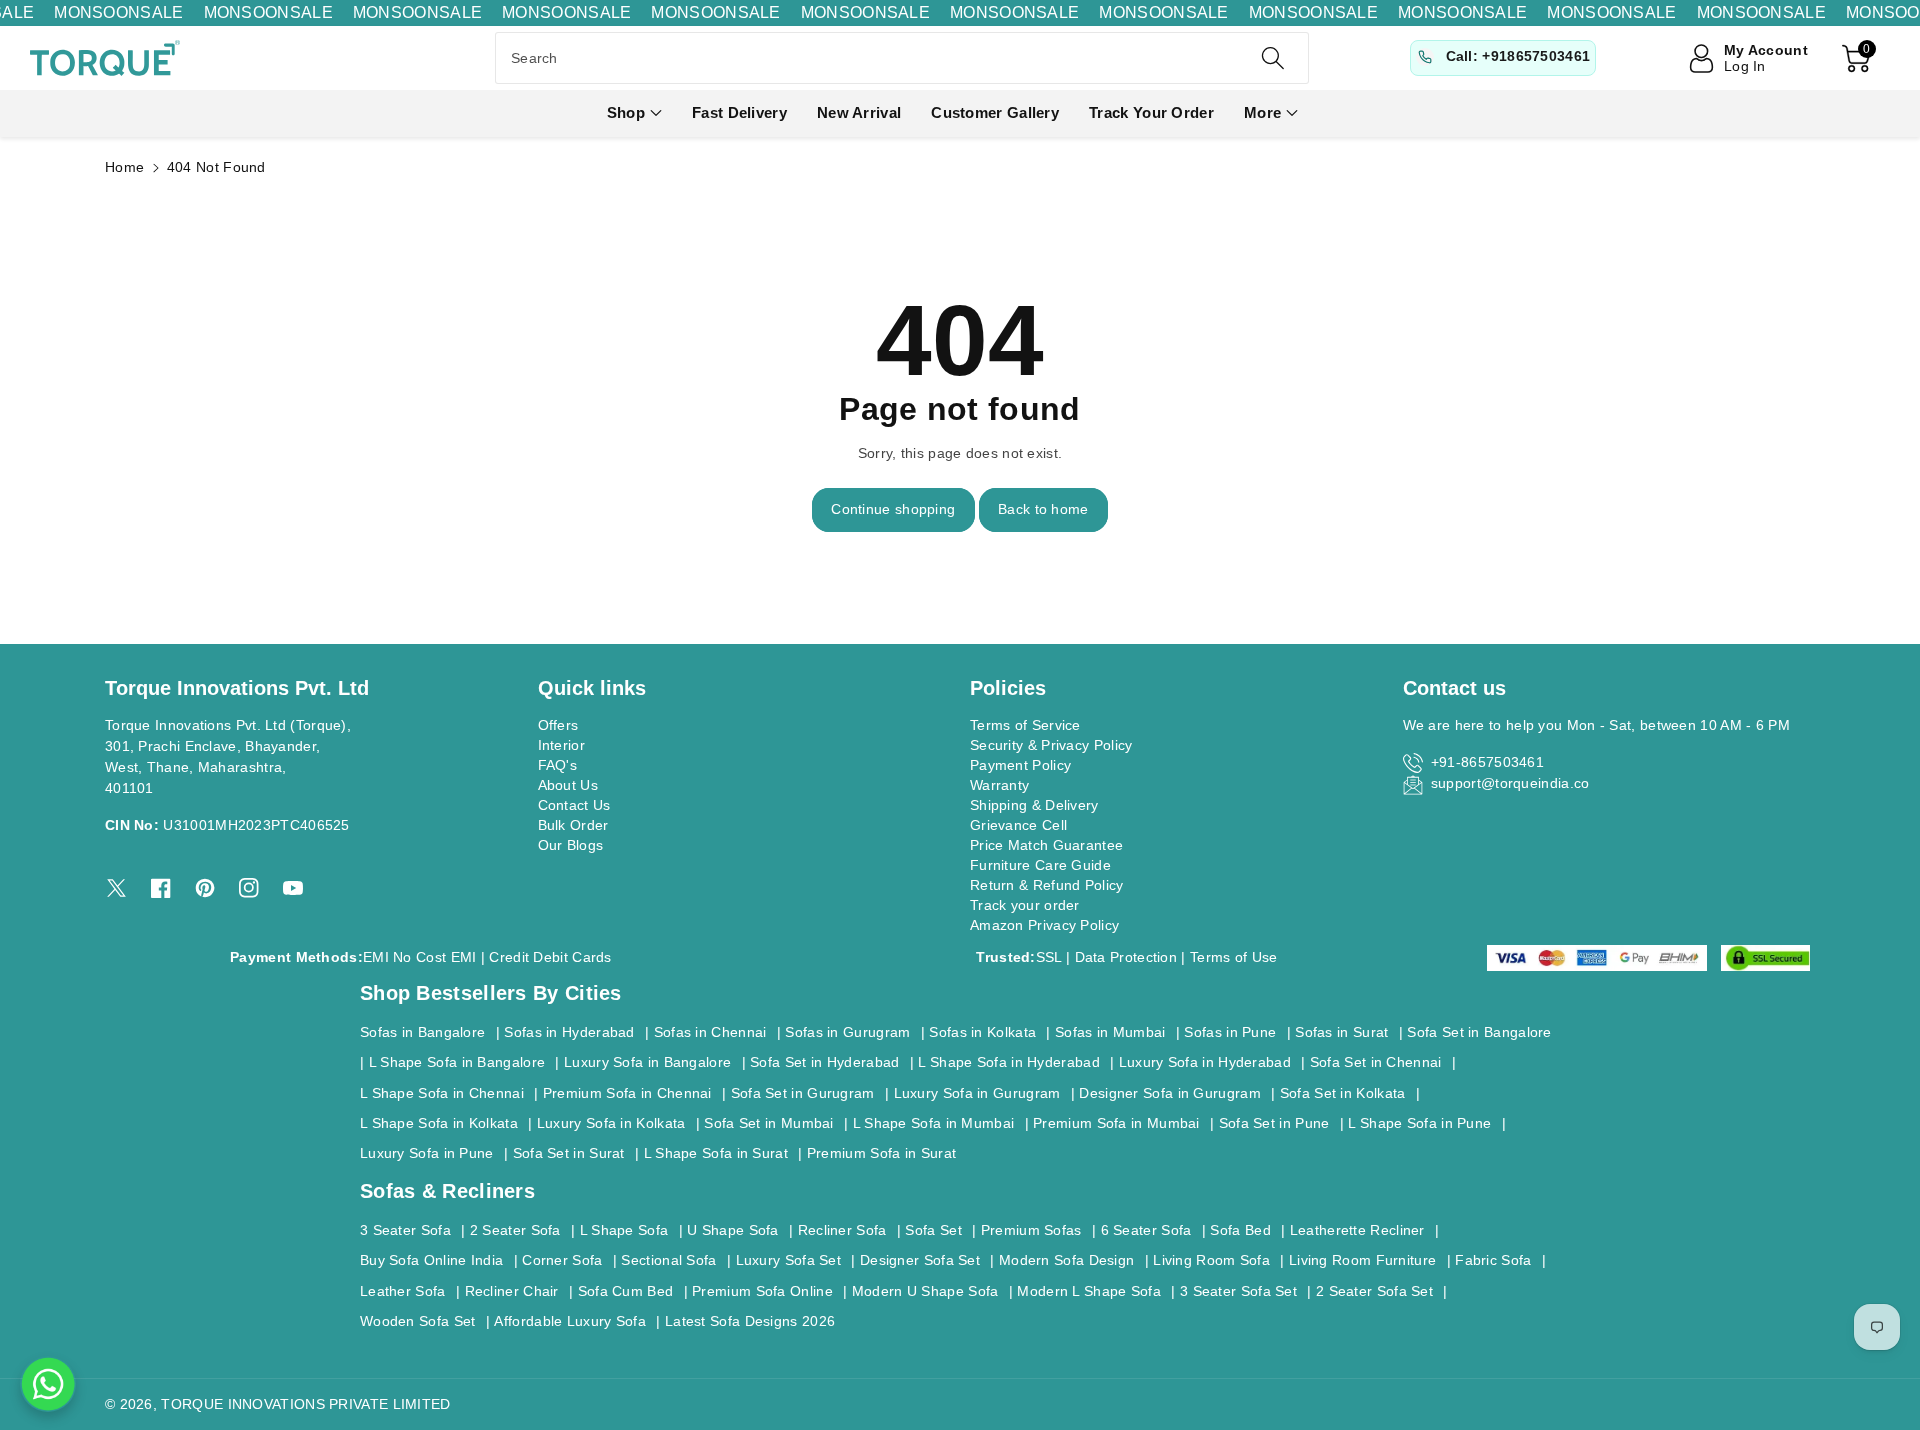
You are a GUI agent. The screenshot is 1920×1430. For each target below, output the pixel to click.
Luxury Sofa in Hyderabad (1205, 1062)
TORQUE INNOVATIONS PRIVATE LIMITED (305, 1404)
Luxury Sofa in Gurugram (977, 1093)
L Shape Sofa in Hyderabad (1009, 1062)
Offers (558, 725)
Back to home (1043, 509)
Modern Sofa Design (1066, 1260)
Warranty (999, 785)
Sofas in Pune (1230, 1032)
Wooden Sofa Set (418, 1321)
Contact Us (574, 805)
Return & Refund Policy (1047, 885)
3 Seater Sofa (405, 1230)
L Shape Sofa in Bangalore (457, 1062)
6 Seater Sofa (1146, 1230)
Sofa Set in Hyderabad (824, 1062)
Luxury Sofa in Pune (427, 1153)
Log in (1745, 66)
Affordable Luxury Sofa (570, 1321)
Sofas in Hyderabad (569, 1032)
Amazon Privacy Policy (1044, 925)
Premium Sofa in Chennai (627, 1093)
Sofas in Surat (1341, 1032)
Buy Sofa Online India (431, 1260)
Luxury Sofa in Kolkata (611, 1123)
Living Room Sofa (1211, 1260)
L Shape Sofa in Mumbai (934, 1123)
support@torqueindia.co (1510, 783)
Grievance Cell (1018, 825)
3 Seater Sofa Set (1238, 1291)
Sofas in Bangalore (422, 1032)
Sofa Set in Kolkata (1343, 1093)
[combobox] (902, 58)
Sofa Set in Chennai (1376, 1062)
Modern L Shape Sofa (1089, 1291)
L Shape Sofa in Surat (716, 1153)
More (1262, 112)
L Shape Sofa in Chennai (442, 1093)
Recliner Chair (512, 1291)
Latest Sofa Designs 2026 (750, 1321)
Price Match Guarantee (1046, 845)
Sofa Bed (1240, 1230)
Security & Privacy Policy (1051, 745)
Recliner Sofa (842, 1230)
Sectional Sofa (668, 1260)
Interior (561, 745)
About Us (568, 785)
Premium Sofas (1031, 1230)
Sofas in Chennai (710, 1032)
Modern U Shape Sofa (925, 1291)
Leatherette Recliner (1357, 1230)
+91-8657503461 (1487, 762)
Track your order (1025, 905)
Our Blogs (571, 845)
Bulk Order (573, 825)
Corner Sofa (562, 1260)
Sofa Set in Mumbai (768, 1123)
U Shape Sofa (733, 1230)
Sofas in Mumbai (1110, 1032)
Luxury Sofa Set (789, 1260)
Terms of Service (1025, 725)
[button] (634, 113)
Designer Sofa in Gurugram (1170, 1093)
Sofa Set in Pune (1274, 1123)
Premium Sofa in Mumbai (1116, 1123)
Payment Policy (1020, 765)
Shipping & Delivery (1034, 805)
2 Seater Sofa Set (1374, 1291)
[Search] (1272, 58)
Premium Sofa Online (762, 1291)
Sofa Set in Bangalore (1479, 1032)
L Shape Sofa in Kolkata (439, 1123)
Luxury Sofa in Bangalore (647, 1062)
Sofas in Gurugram (847, 1032)
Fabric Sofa (1493, 1260)
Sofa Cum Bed (626, 1291)
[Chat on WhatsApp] (48, 1384)
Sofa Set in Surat (569, 1153)
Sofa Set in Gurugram (803, 1093)
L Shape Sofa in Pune (1419, 1123)
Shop (626, 112)
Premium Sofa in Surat (881, 1153)
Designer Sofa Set (920, 1260)
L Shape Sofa (624, 1230)
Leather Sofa (403, 1291)
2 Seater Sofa (515, 1230)
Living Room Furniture (1362, 1260)
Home (124, 167)
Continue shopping (893, 509)
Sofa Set (933, 1230)
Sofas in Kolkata (982, 1032)
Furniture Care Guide (1040, 865)
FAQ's (558, 765)
